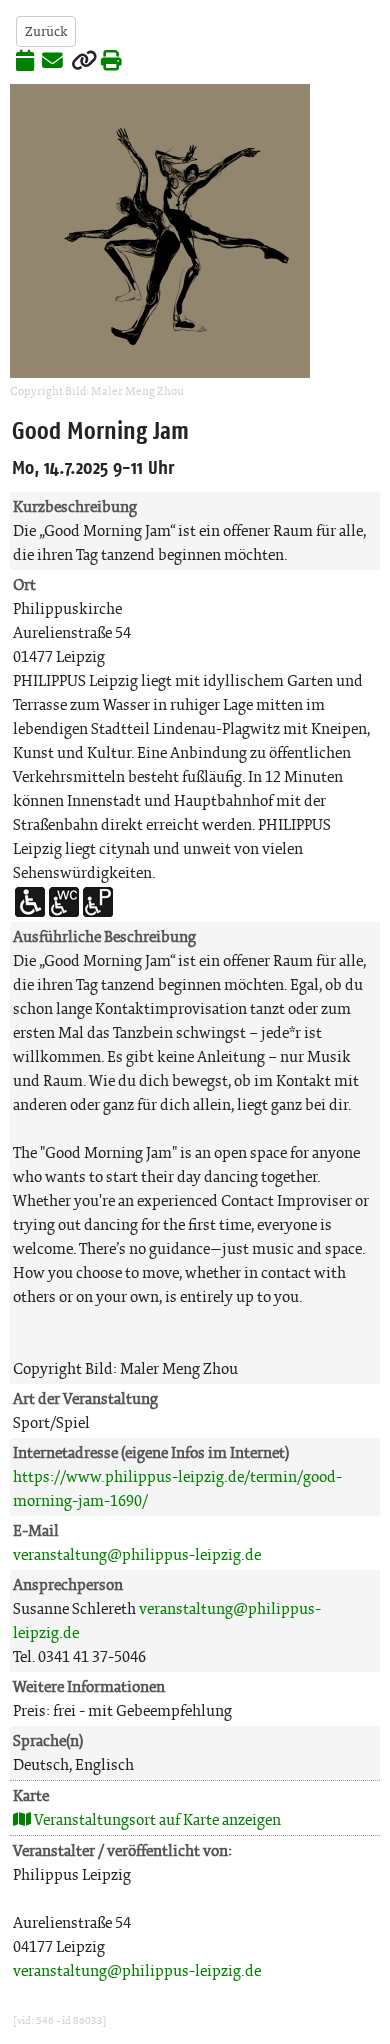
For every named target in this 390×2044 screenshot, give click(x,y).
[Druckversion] (111, 62)
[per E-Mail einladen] (52, 62)
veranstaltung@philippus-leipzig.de (137, 1554)
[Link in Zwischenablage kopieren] (84, 62)
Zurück (46, 31)
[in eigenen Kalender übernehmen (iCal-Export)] (25, 62)
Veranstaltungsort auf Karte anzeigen (156, 1819)
